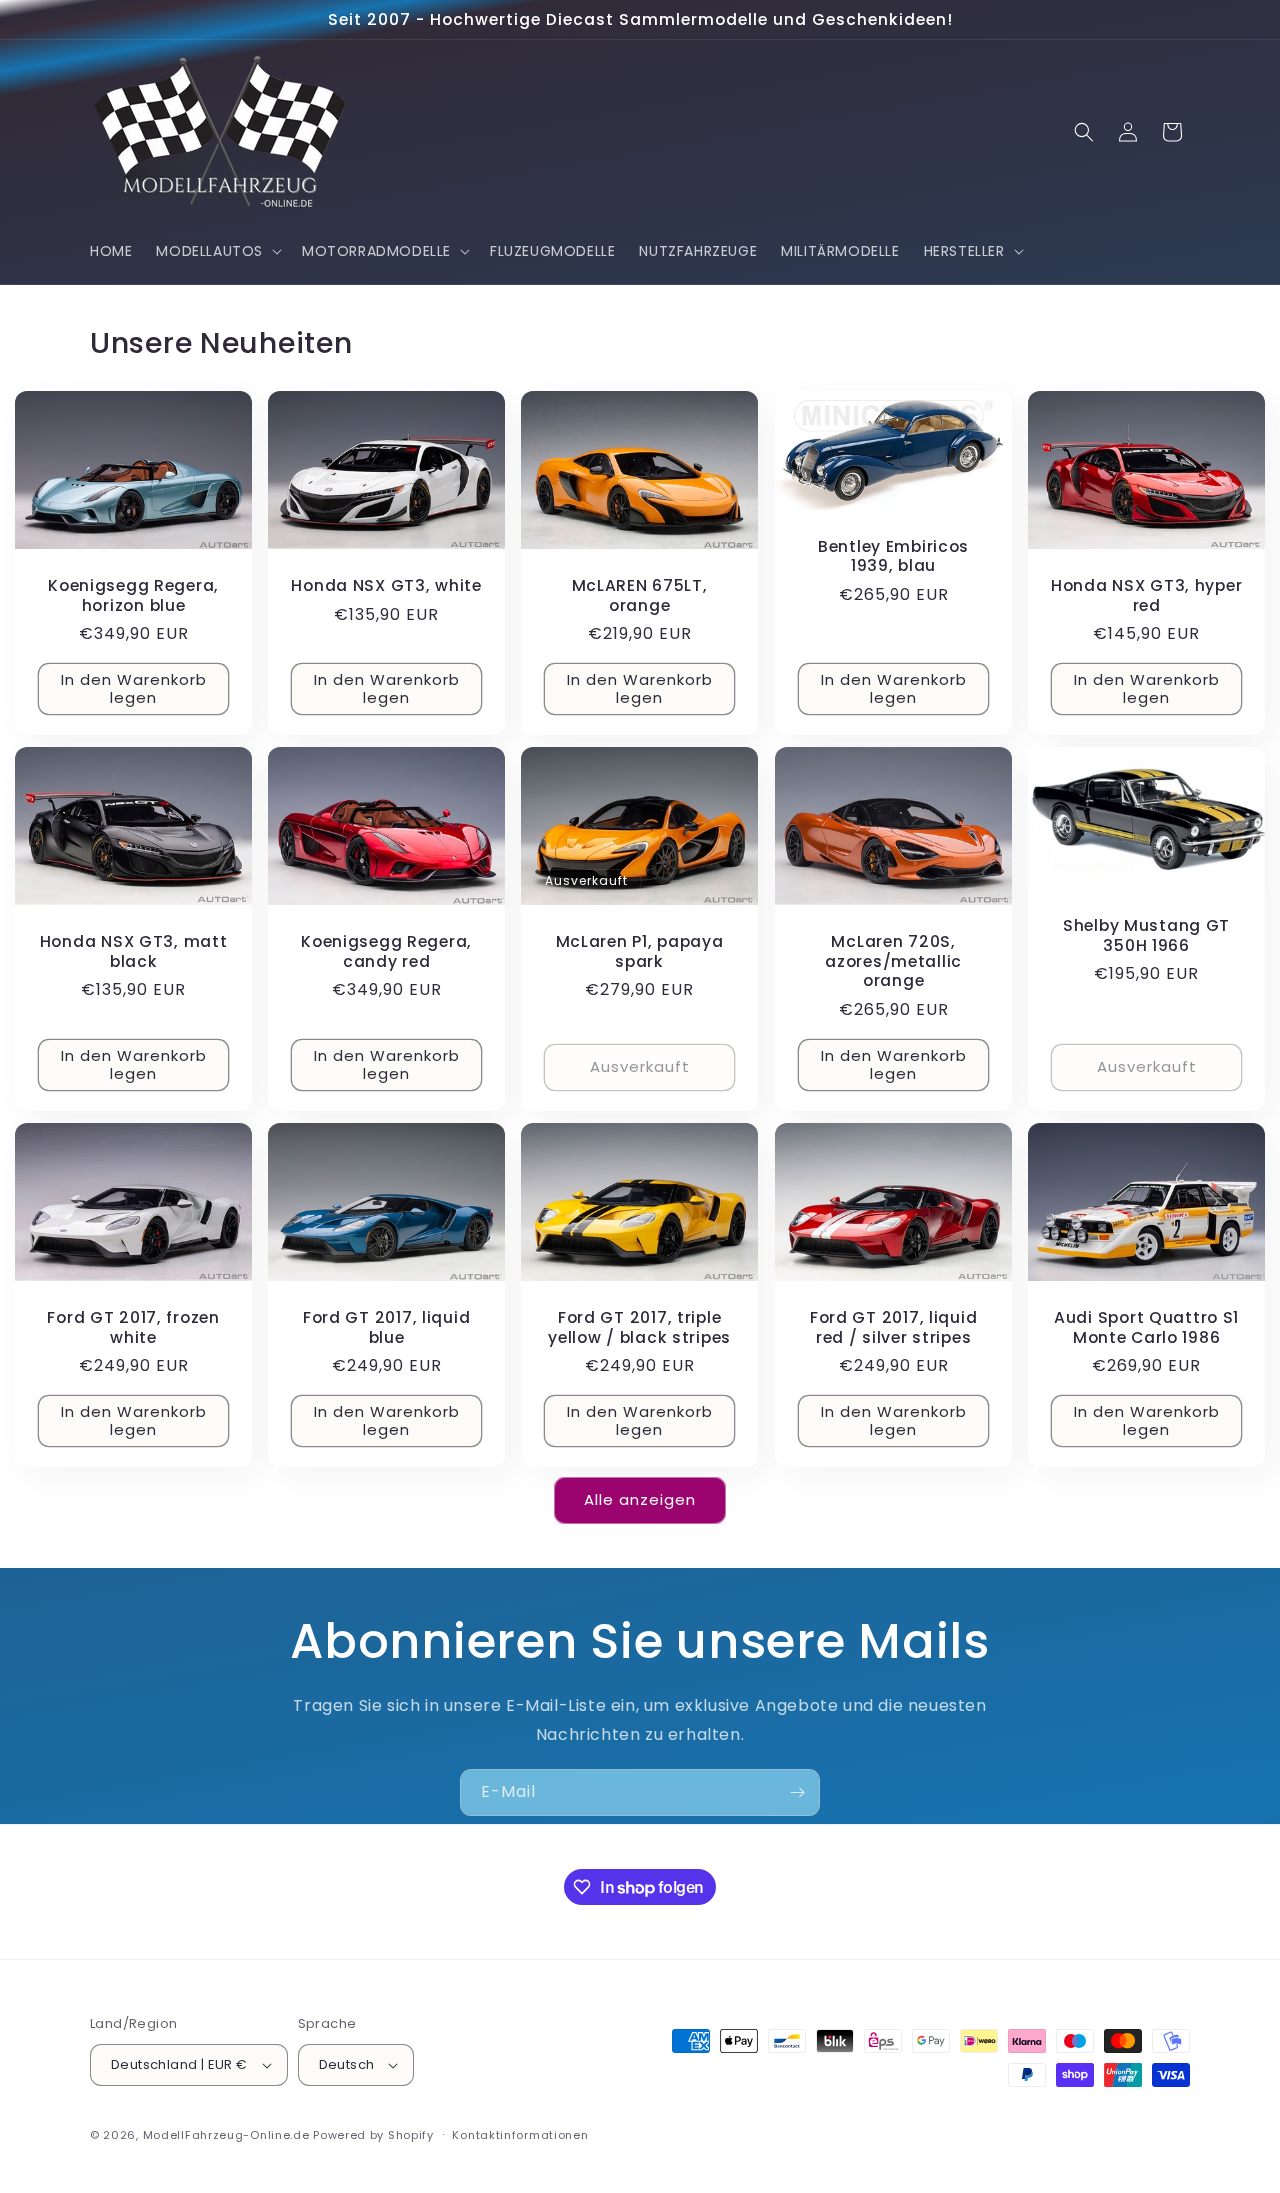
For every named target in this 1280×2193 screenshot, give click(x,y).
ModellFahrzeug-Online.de (226, 2135)
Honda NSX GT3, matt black (134, 951)
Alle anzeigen (640, 1499)
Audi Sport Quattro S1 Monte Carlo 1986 (1146, 1327)
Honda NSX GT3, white (387, 585)
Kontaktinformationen (520, 2135)
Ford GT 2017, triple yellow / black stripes (640, 1327)
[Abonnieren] (797, 1792)
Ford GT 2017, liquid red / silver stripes (892, 1327)
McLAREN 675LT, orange (640, 595)
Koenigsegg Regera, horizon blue (133, 595)
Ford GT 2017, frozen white (133, 1327)
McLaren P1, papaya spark (640, 951)
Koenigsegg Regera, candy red (386, 951)
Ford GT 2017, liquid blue (386, 1327)
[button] (217, 251)
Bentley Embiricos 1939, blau (893, 556)
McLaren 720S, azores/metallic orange (893, 961)
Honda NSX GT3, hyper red (1146, 595)
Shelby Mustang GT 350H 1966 (1146, 936)
